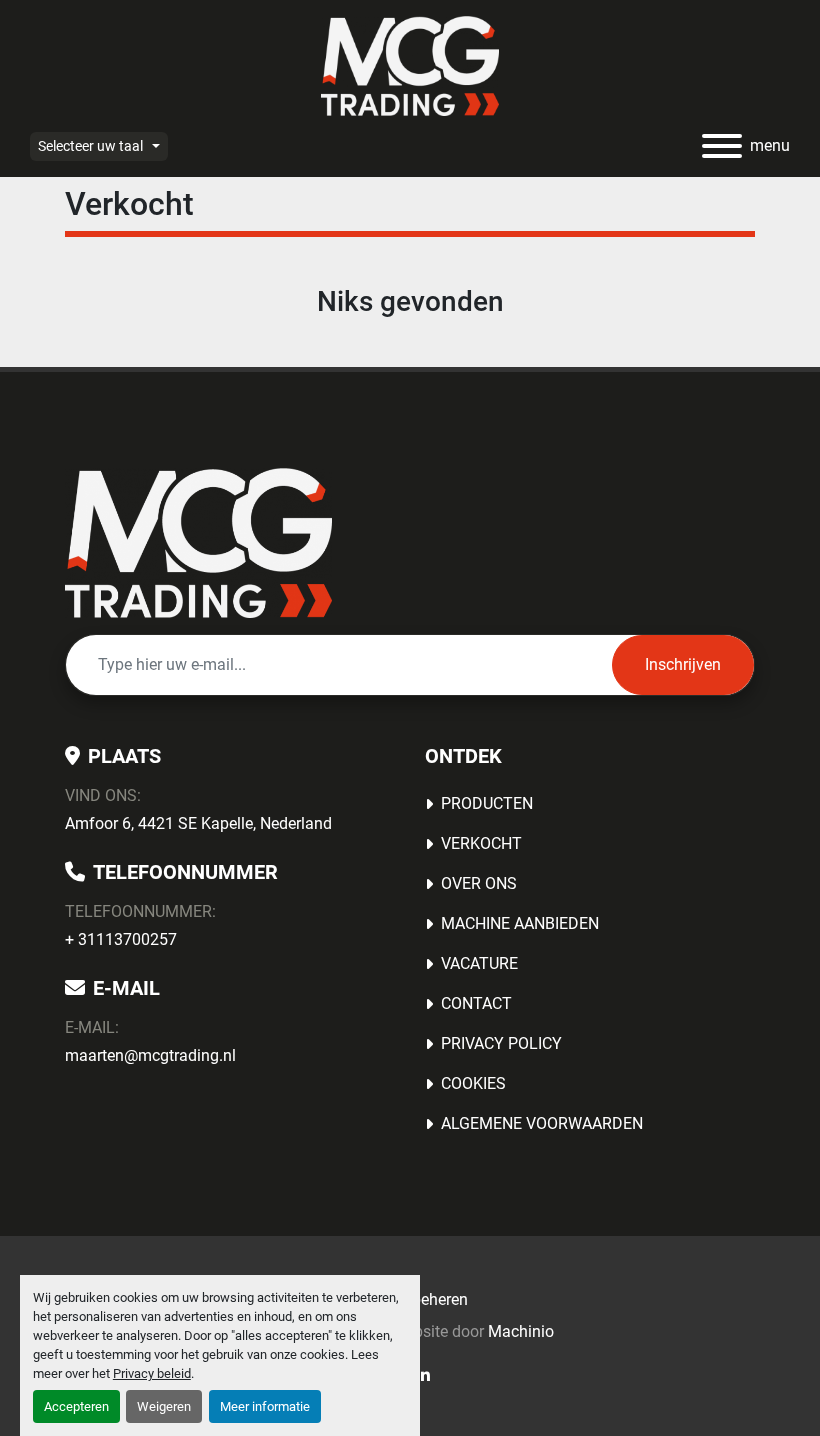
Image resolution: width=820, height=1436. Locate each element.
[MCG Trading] (198, 541)
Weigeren (164, 1406)
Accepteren (76, 1406)
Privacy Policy (501, 1043)
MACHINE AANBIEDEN (520, 923)
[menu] (722, 146)
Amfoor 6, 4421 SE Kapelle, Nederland (198, 823)
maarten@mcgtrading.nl (150, 1055)
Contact (476, 1003)
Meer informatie (265, 1406)
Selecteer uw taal (90, 146)
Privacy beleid (152, 1373)
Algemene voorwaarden (542, 1123)
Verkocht (481, 843)
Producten (487, 803)
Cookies (473, 1083)
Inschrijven (683, 664)
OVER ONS (479, 883)
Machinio (521, 1331)
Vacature (479, 963)
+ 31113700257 (121, 939)
